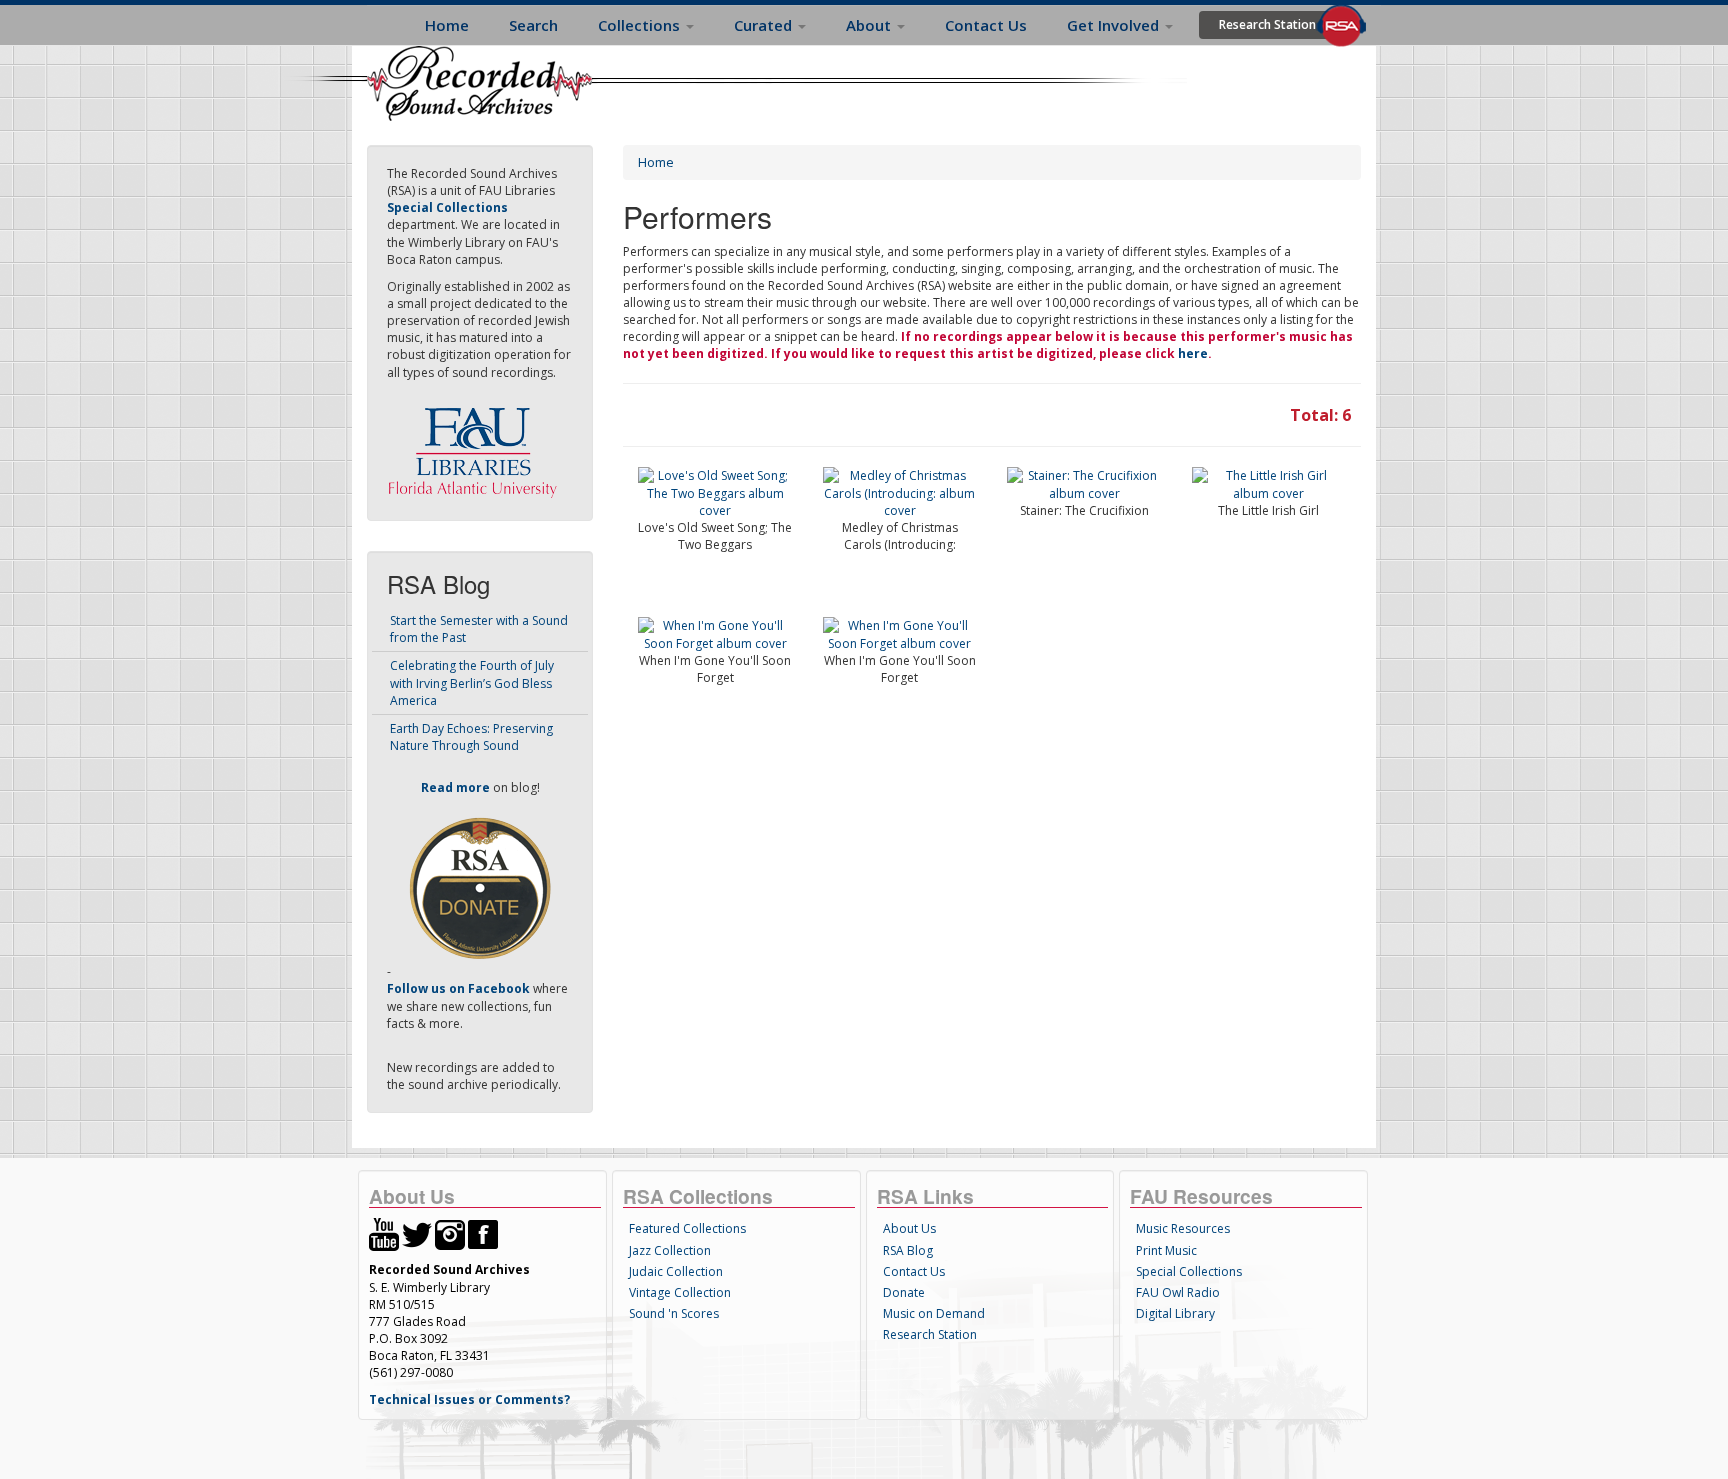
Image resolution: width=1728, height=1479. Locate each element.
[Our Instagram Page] (450, 1233)
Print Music (1166, 1250)
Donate (904, 1292)
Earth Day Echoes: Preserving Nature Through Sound (471, 737)
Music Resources (1183, 1228)
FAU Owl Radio (1178, 1292)
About (870, 25)
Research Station (1267, 24)
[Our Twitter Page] (417, 1233)
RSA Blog (908, 1250)
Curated (765, 25)
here (1193, 353)
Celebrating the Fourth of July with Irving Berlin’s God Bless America (472, 682)
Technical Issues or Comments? (469, 1399)
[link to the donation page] (480, 887)
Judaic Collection (676, 1271)
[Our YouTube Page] (384, 1233)
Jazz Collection (670, 1250)
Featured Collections (687, 1228)
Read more (455, 787)
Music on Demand (934, 1313)
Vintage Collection (680, 1292)
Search (533, 25)
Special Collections (1189, 1271)
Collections (641, 25)
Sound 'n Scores (674, 1313)
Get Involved (1115, 25)
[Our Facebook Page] (483, 1233)
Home (447, 25)
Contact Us (986, 25)
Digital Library (1175, 1313)
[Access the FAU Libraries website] (477, 444)
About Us (909, 1228)
